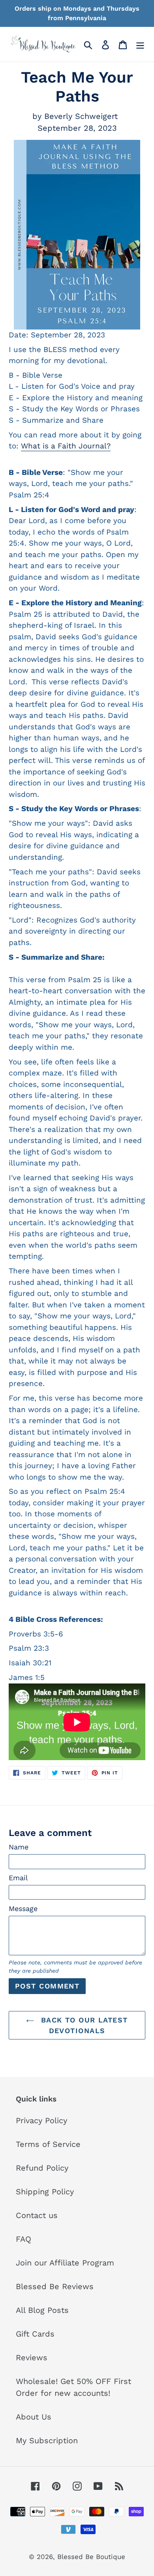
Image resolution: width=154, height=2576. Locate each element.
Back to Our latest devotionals (83, 2025)
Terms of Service (48, 2144)
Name (19, 1847)
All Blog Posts (42, 2310)
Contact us (37, 2215)
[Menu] (140, 44)
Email (18, 1878)
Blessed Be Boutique (91, 2557)
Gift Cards (35, 2334)
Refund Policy (42, 2168)
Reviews (32, 2358)
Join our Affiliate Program (65, 2263)
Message (23, 1908)
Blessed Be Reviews (55, 2286)
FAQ (23, 2239)
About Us (34, 2417)
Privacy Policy (41, 2120)
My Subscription (47, 2440)
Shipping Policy (45, 2192)
